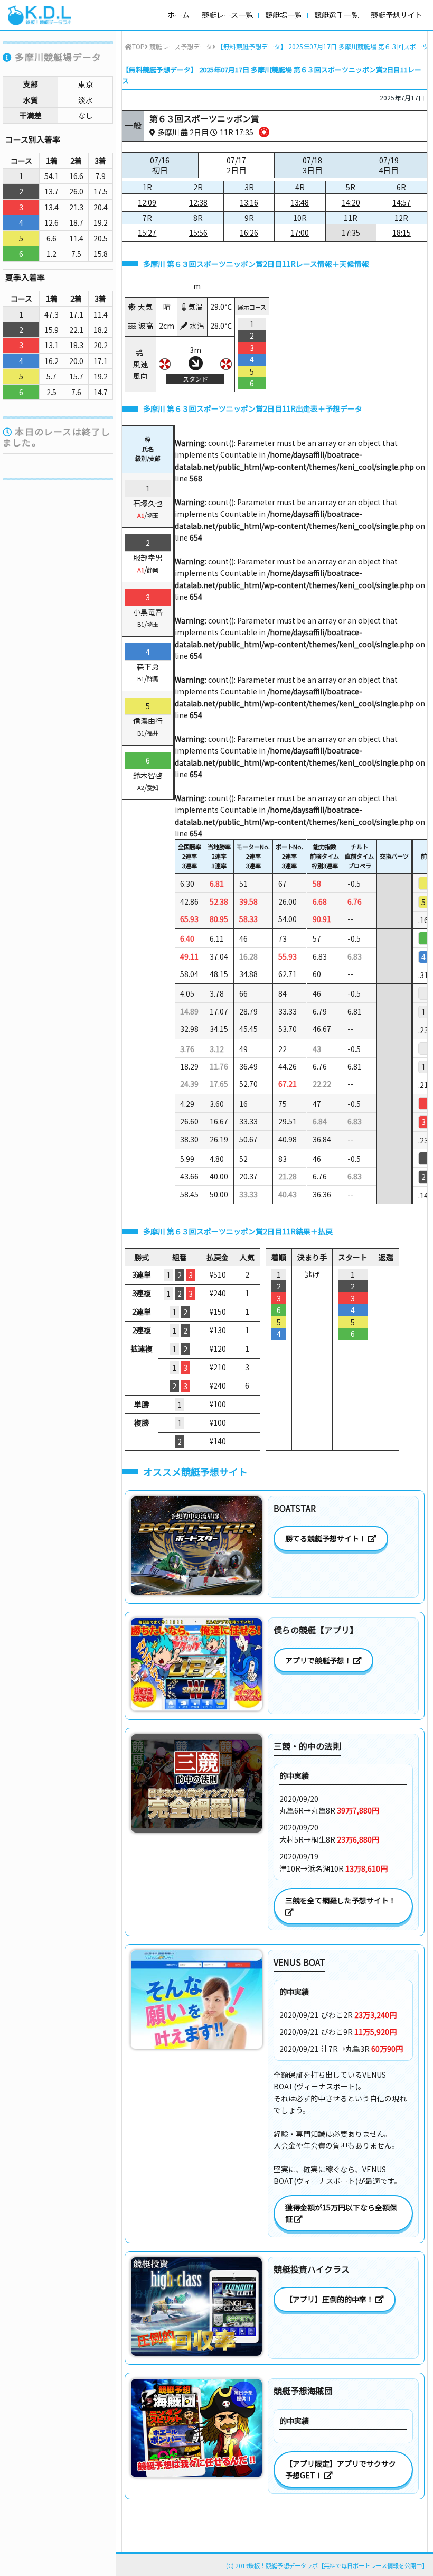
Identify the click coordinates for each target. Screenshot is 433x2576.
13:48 (300, 202)
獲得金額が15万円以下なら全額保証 (341, 2213)
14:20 (351, 202)
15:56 (198, 233)
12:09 (147, 202)
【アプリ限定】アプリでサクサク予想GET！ (341, 2469)
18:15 (402, 233)
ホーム (178, 15)
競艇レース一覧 (227, 15)
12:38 (198, 202)
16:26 (249, 233)
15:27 (147, 233)
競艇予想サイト (397, 15)
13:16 (249, 202)
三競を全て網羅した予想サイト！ (341, 1900)
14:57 (402, 202)
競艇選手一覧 (336, 15)
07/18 (313, 165)
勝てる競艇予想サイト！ (327, 1538)
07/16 (160, 165)
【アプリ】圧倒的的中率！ (330, 2299)
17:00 (300, 233)
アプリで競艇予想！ (319, 1660)
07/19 (389, 165)
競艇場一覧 (284, 15)
